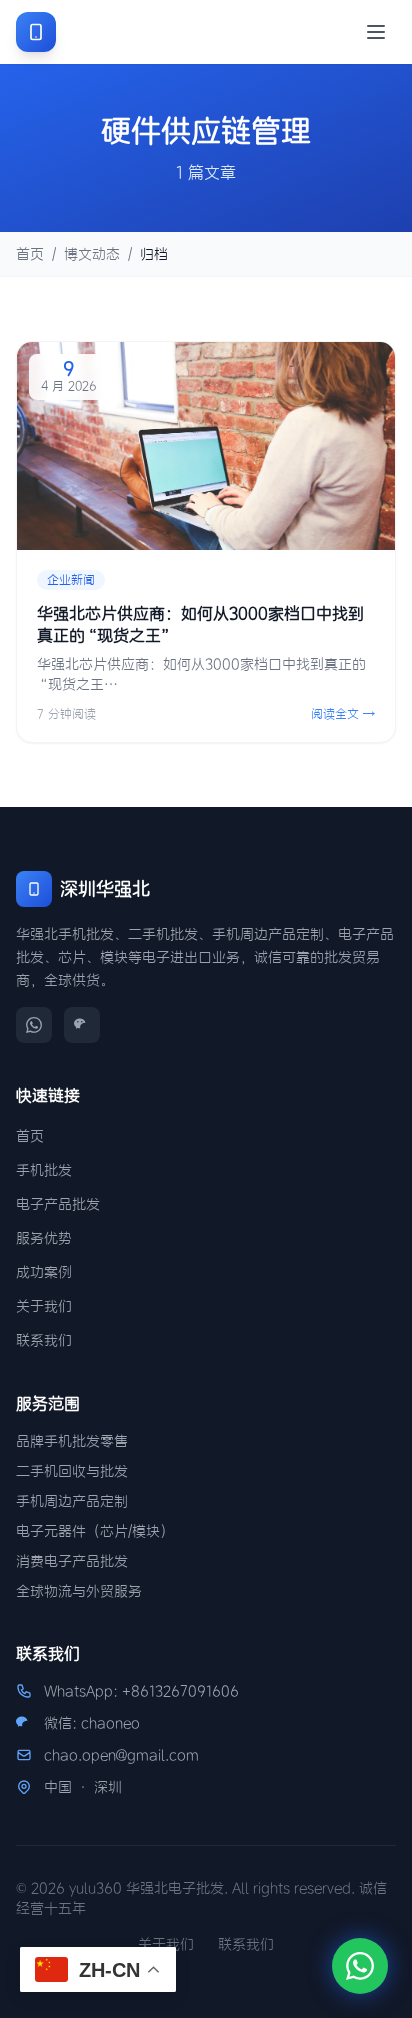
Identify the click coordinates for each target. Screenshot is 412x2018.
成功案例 (44, 1272)
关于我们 (44, 1306)
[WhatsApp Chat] (360, 1966)
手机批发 (44, 1170)
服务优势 (44, 1238)
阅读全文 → (343, 713)
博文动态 (92, 254)
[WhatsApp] (34, 1025)
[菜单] (376, 32)
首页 (30, 254)
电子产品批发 (58, 1204)
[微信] (82, 1025)
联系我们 (44, 1340)
